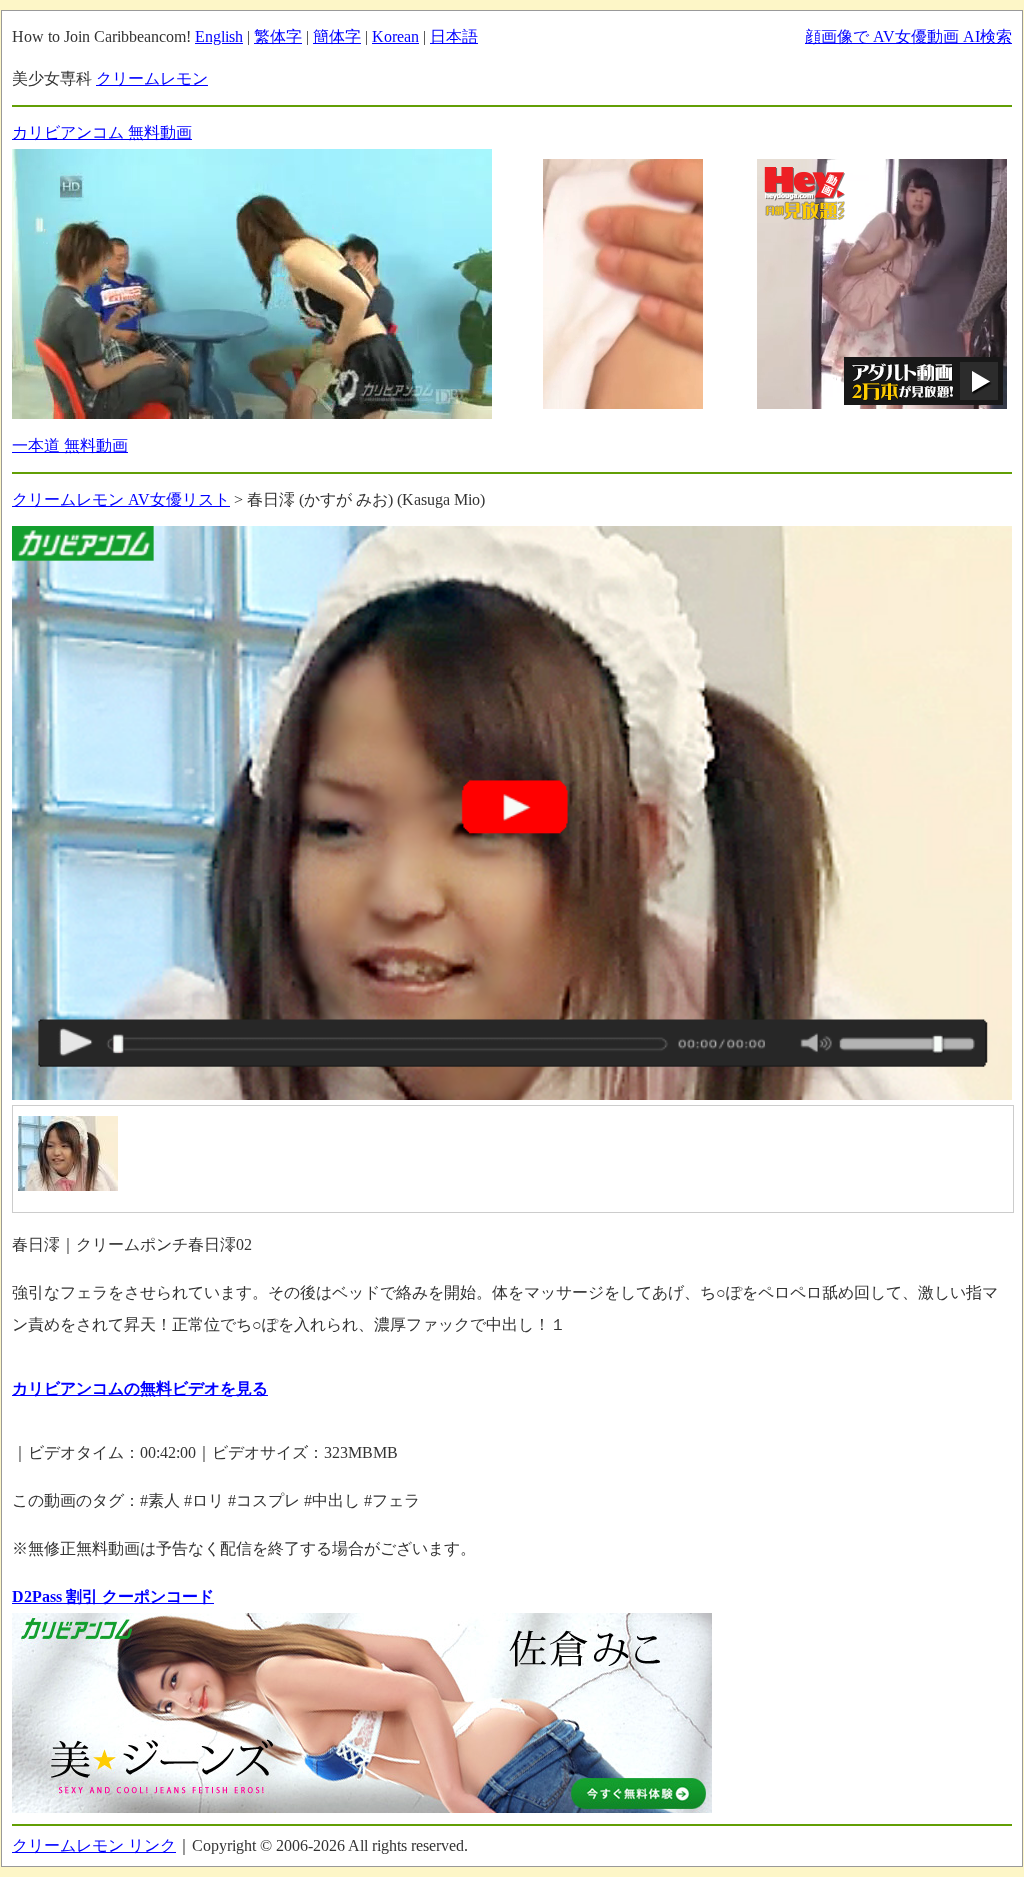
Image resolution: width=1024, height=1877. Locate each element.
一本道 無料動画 (70, 445)
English (219, 36)
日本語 (454, 36)
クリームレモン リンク (94, 1845)
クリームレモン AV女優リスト (121, 499)
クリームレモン (152, 78)
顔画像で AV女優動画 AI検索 (908, 36)
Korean (395, 36)
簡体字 (337, 36)
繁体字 (278, 36)
